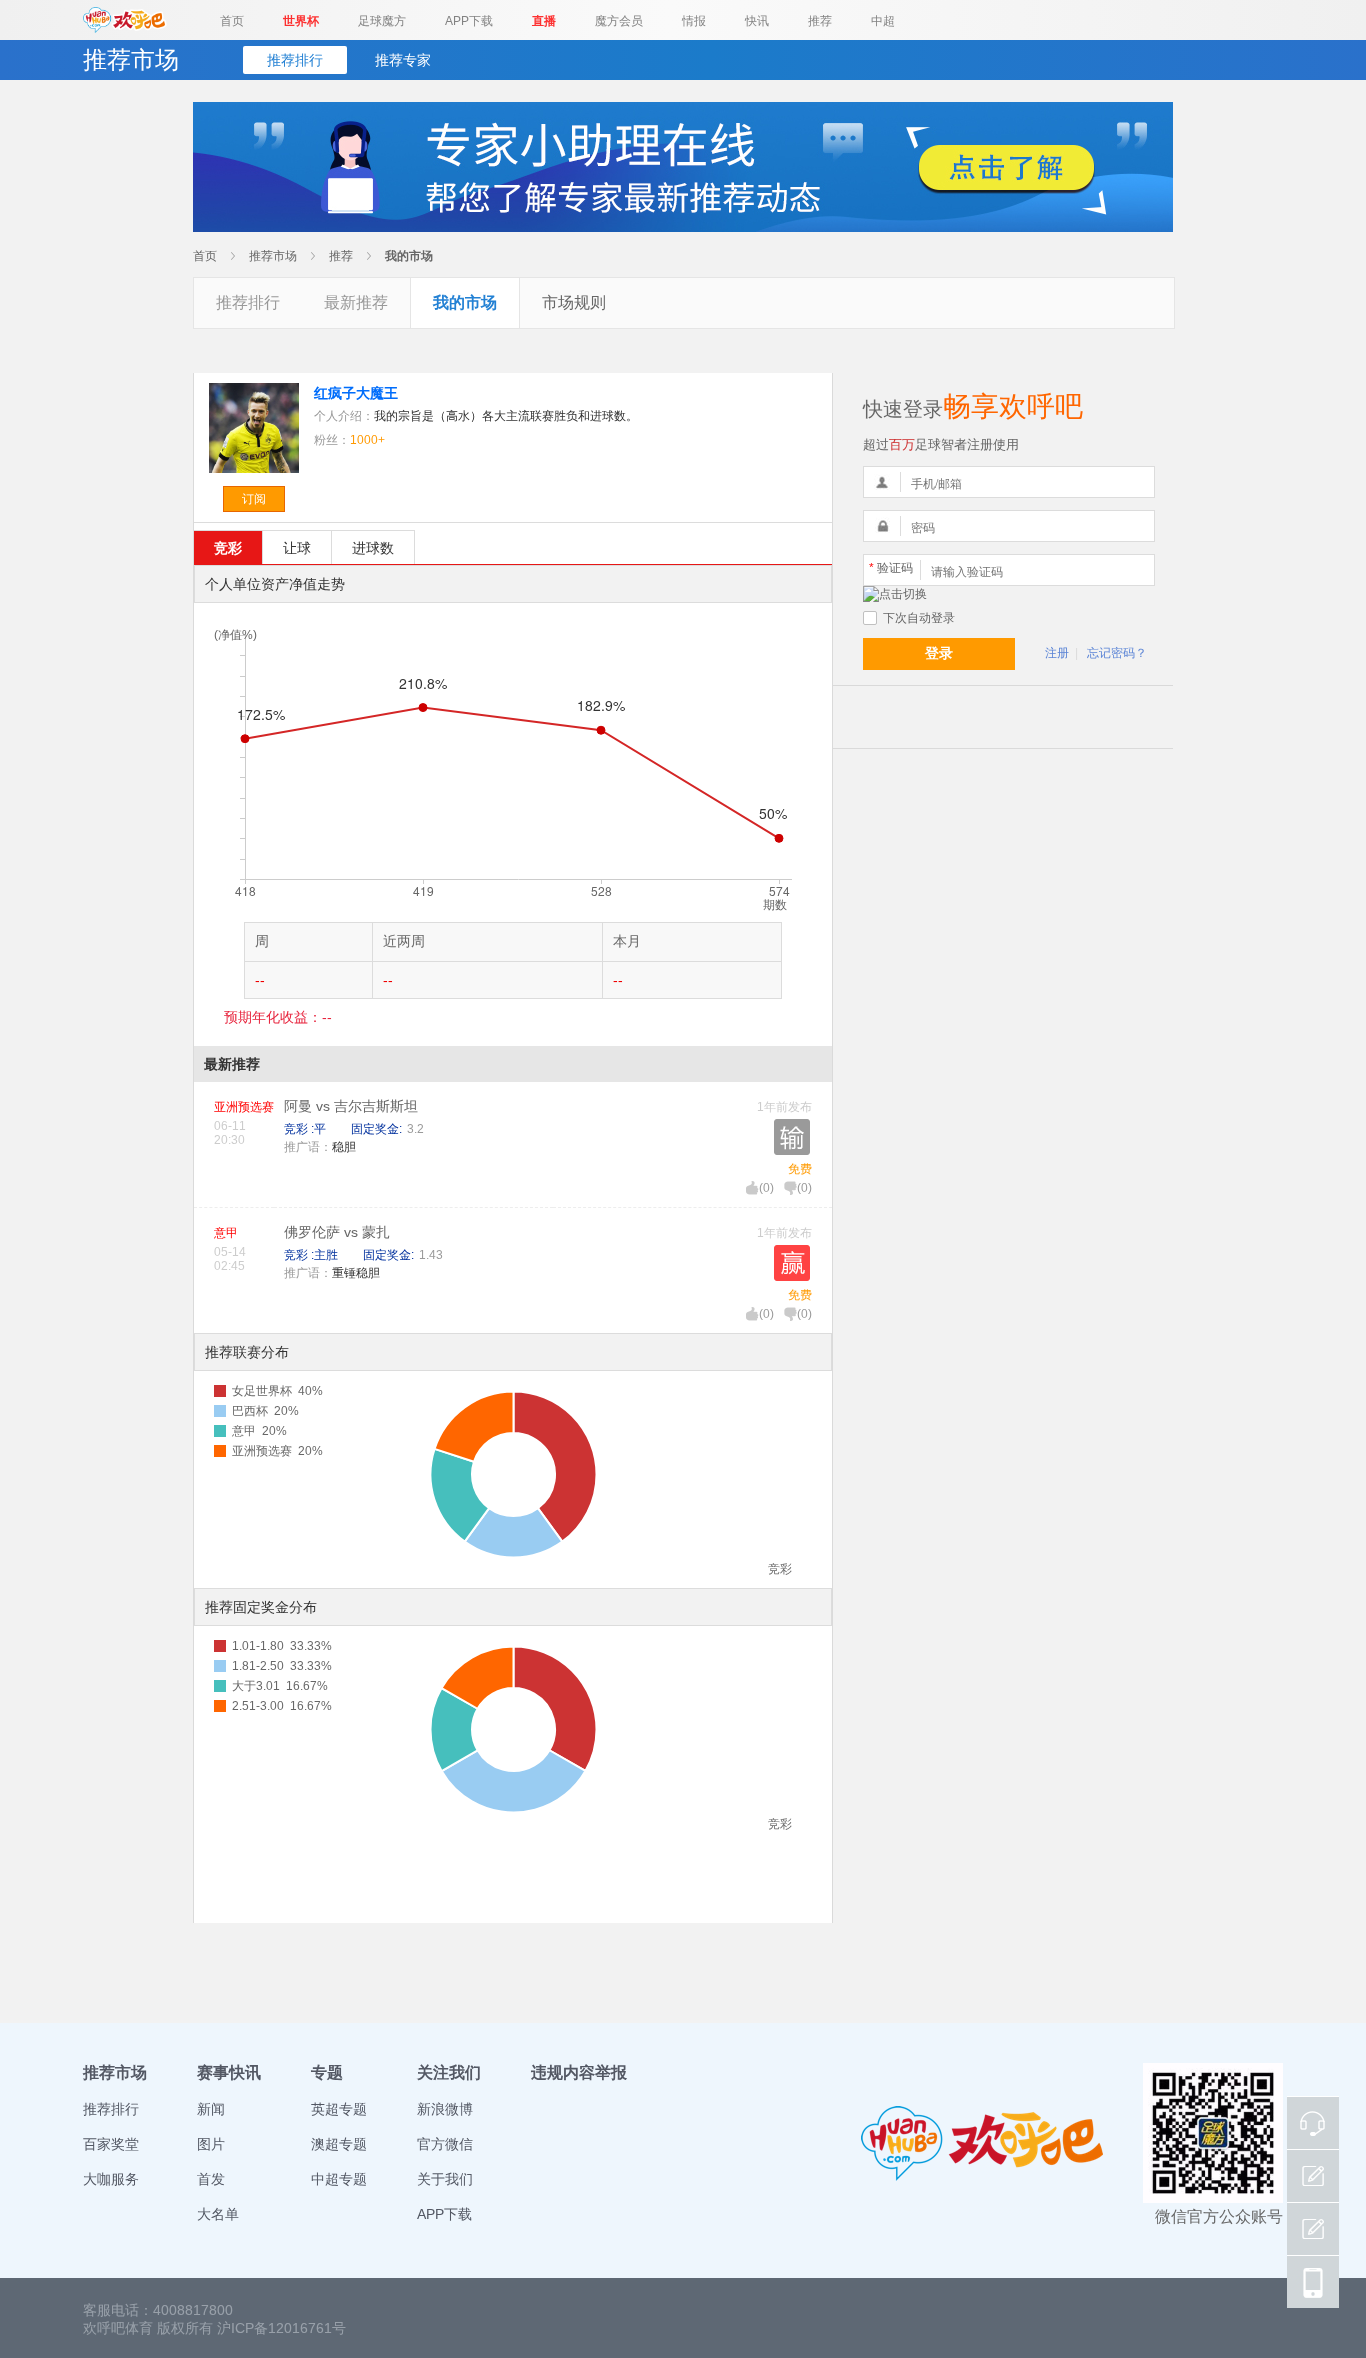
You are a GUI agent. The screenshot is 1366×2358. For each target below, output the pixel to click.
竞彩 (228, 548)
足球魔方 (382, 21)
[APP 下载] (1313, 2282)
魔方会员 (619, 21)
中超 (883, 21)
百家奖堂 (111, 2144)
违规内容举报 (579, 2072)
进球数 (373, 548)
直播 (544, 21)
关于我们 (445, 2179)
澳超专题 (339, 2144)
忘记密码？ (1117, 653)
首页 (232, 21)
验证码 (891, 568)
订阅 (254, 499)
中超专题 (339, 2179)
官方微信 (445, 2144)
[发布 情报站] (1313, 2176)
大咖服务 (111, 2179)
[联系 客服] (1313, 2123)
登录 (939, 653)
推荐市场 (273, 256)
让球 (297, 548)
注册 (1057, 653)
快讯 (757, 21)
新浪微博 (445, 2109)
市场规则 (574, 302)
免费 (800, 1169)
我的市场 (409, 256)
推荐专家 (403, 60)
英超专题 (339, 2109)
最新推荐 (356, 302)
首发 (211, 2179)
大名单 (218, 2214)
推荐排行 (295, 60)
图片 (211, 2144)
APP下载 (469, 21)
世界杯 (301, 21)
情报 (694, 21)
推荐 (820, 21)
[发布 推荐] (1313, 2229)
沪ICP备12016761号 (281, 2328)
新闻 (211, 2109)
